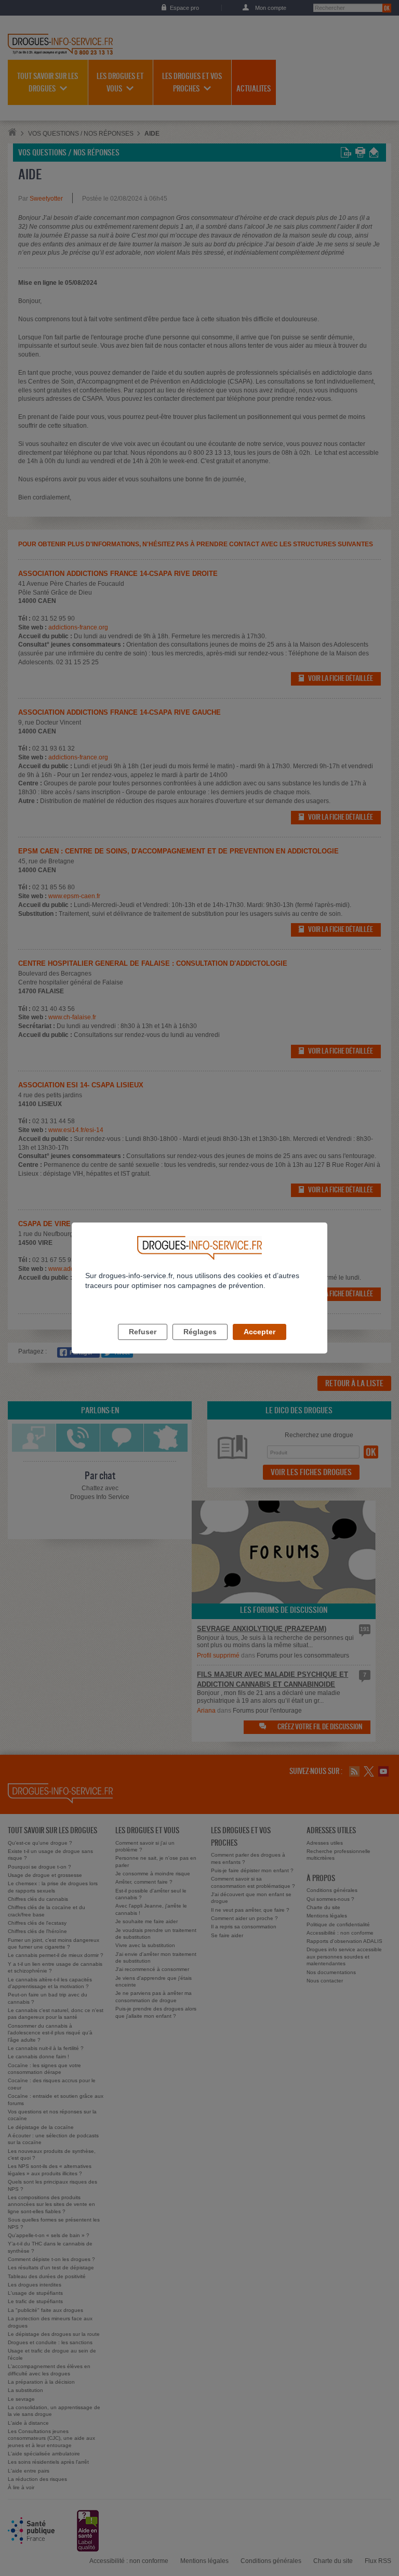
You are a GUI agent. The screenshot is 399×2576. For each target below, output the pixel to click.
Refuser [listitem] (143, 1332)
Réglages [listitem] (200, 1332)
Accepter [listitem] (260, 1332)
